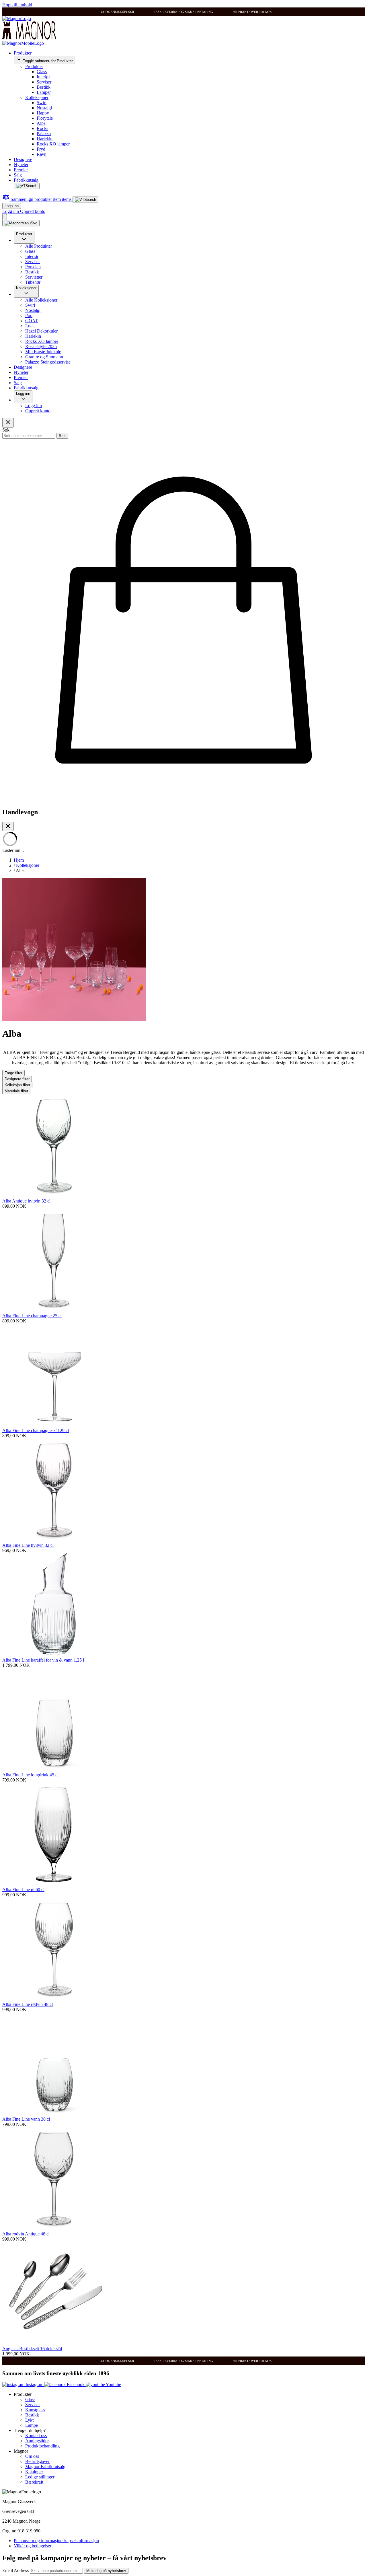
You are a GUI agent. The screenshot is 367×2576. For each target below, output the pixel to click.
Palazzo (44, 134)
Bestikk (44, 87)
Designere (23, 159)
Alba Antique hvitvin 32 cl (26, 1201)
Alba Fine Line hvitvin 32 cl (28, 1545)
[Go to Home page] (17, 19)
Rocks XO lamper (53, 144)
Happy (43, 113)
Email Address (16, 2570)
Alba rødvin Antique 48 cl (26, 2234)
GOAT (32, 321)
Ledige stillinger (40, 2477)
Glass (42, 72)
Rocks (42, 128)
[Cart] (5, 217)
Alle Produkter (39, 246)
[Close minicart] (8, 826)
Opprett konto (33, 211)
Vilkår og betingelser (33, 2546)
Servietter (34, 277)
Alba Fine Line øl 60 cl (23, 1890)
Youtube (113, 2384)
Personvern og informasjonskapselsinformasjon (56, 2541)
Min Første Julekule (43, 352)
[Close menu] (8, 423)
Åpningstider (37, 2441)
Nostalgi (44, 108)
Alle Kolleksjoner (41, 300)
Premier (21, 170)
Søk (62, 436)
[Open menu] (21, 223)
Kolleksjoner (37, 97)
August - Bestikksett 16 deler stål (32, 2349)
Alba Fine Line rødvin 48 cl (28, 2004)
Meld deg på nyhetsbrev (106, 2571)
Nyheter (21, 165)
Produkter (23, 53)
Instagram (34, 2384)
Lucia (30, 326)
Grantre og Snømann (44, 357)
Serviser (44, 82)
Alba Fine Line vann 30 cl (26, 2119)
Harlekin (45, 139)
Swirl (42, 103)
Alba (41, 123)
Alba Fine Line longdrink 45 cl (30, 1775)
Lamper (44, 92)
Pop (29, 315)
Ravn (42, 154)
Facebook (76, 2384)
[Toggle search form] (27, 186)
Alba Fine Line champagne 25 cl (32, 1316)
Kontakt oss (36, 2436)
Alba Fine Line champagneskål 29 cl (36, 1430)
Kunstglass (35, 2410)
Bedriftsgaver (37, 2461)
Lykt (29, 2420)
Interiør (43, 77)
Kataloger (34, 2472)
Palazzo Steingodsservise (48, 362)
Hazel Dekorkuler (41, 331)
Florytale (45, 118)
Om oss (32, 2456)
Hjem (19, 860)
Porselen (33, 267)
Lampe (32, 2425)
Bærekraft (34, 2482)
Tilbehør (33, 282)
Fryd (41, 149)
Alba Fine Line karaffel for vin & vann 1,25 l (43, 1660)
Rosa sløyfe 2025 (41, 346)
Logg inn (12, 206)
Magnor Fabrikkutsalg (45, 2467)
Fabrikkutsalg (26, 180)
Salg (18, 175)
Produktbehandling (42, 2446)
